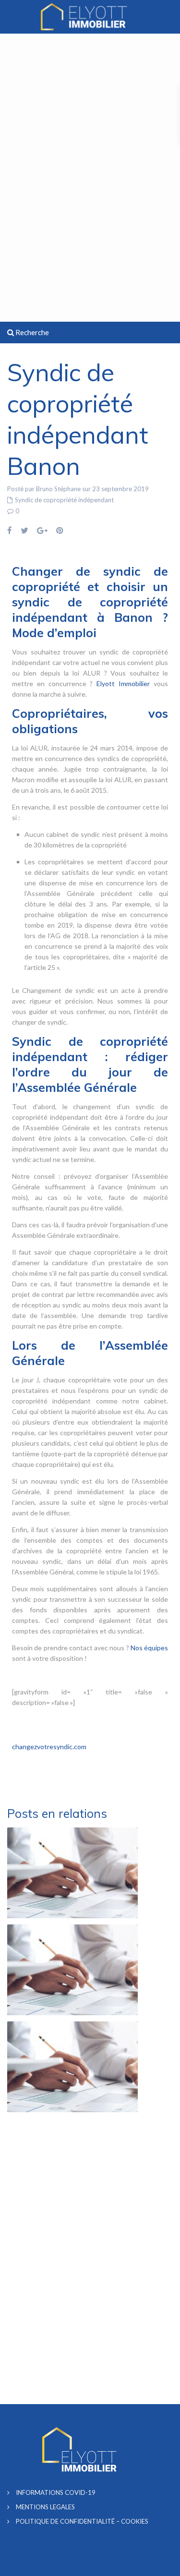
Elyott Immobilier (123, 683)
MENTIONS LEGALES (45, 2507)
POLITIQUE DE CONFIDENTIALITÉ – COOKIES (82, 2521)
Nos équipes (149, 1648)
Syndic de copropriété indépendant (64, 500)
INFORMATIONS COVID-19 (56, 2492)
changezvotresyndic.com (49, 1747)
